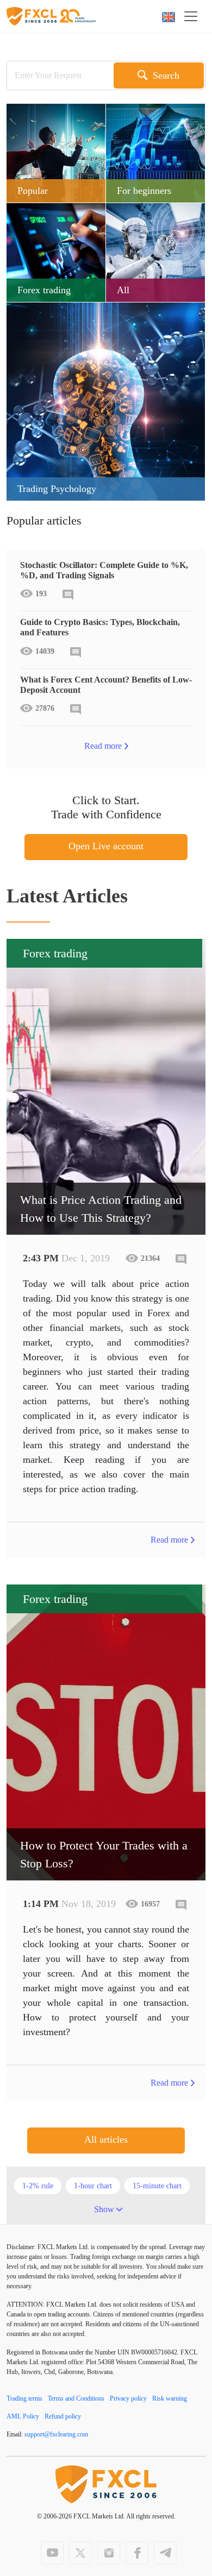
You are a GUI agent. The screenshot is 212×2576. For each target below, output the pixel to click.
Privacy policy (128, 2398)
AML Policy (23, 2416)
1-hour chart (93, 2186)
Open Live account (106, 846)
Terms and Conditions (76, 2398)
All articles (106, 2139)
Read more (103, 746)
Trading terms (24, 2398)
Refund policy (63, 2416)
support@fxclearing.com (56, 2434)
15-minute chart (157, 2186)
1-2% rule (38, 2186)
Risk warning (170, 2398)
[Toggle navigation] (194, 16)
